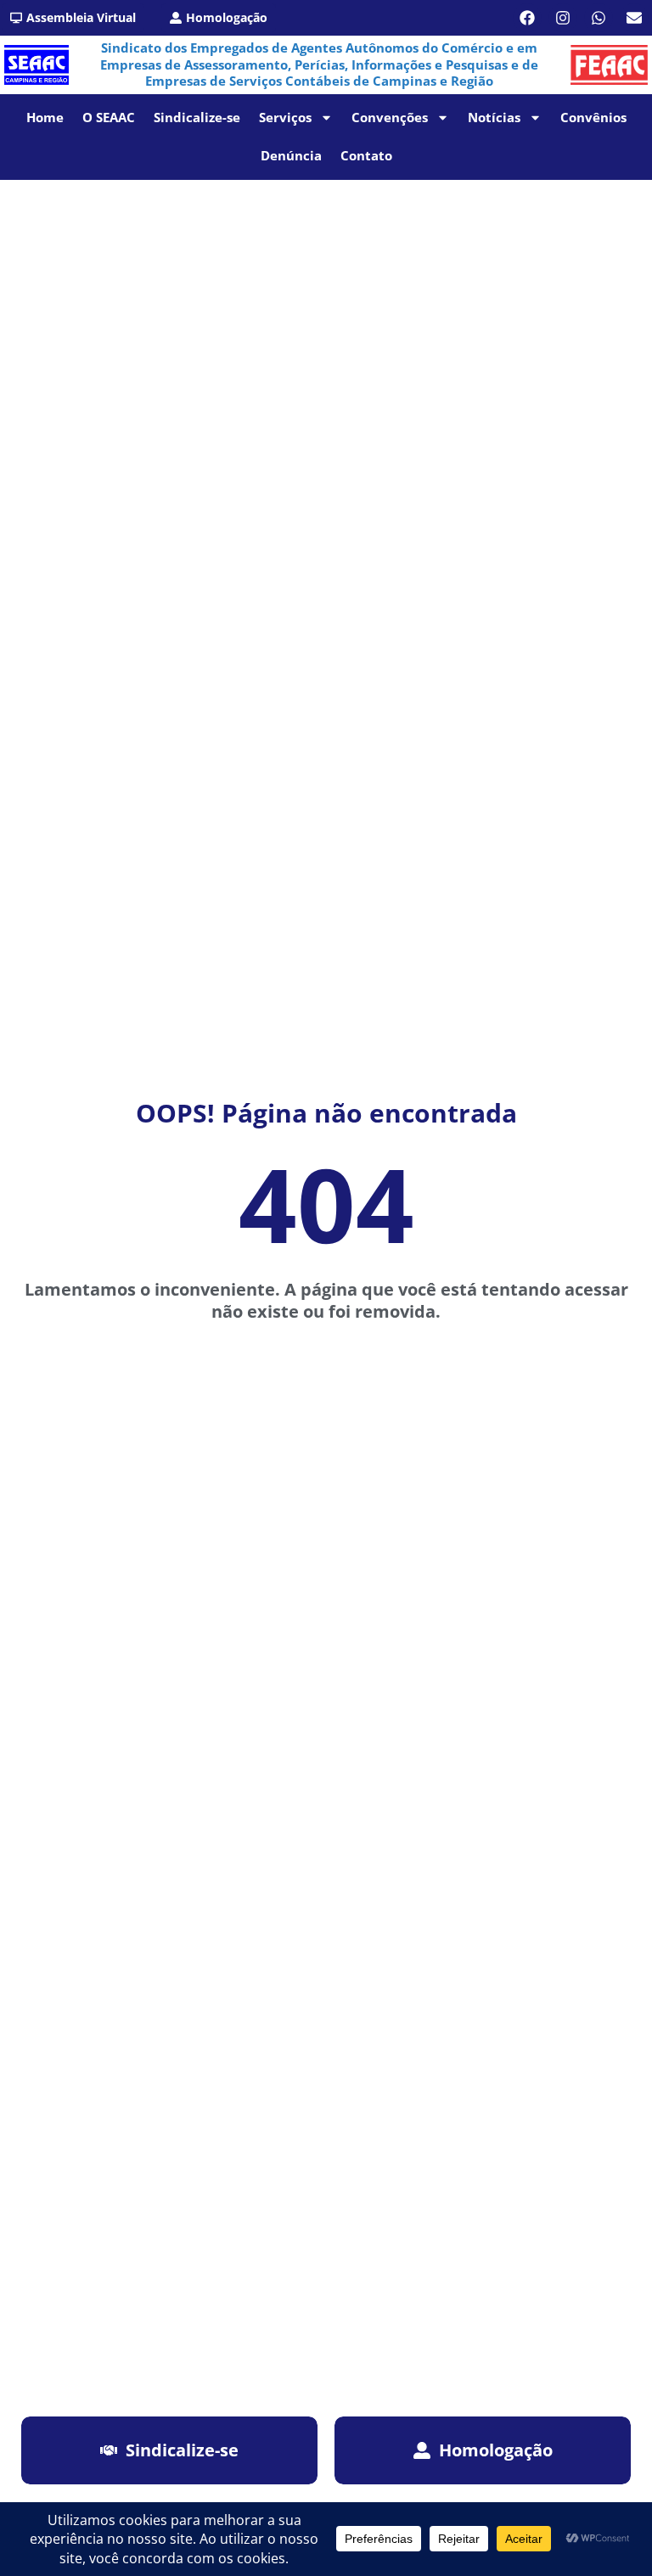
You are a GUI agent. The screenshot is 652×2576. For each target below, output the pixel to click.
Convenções (390, 117)
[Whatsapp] (599, 18)
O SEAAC (109, 117)
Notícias (494, 117)
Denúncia (291, 155)
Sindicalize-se (197, 117)
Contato (366, 155)
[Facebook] (527, 18)
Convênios (593, 117)
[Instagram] (563, 18)
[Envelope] (634, 18)
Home (45, 117)
